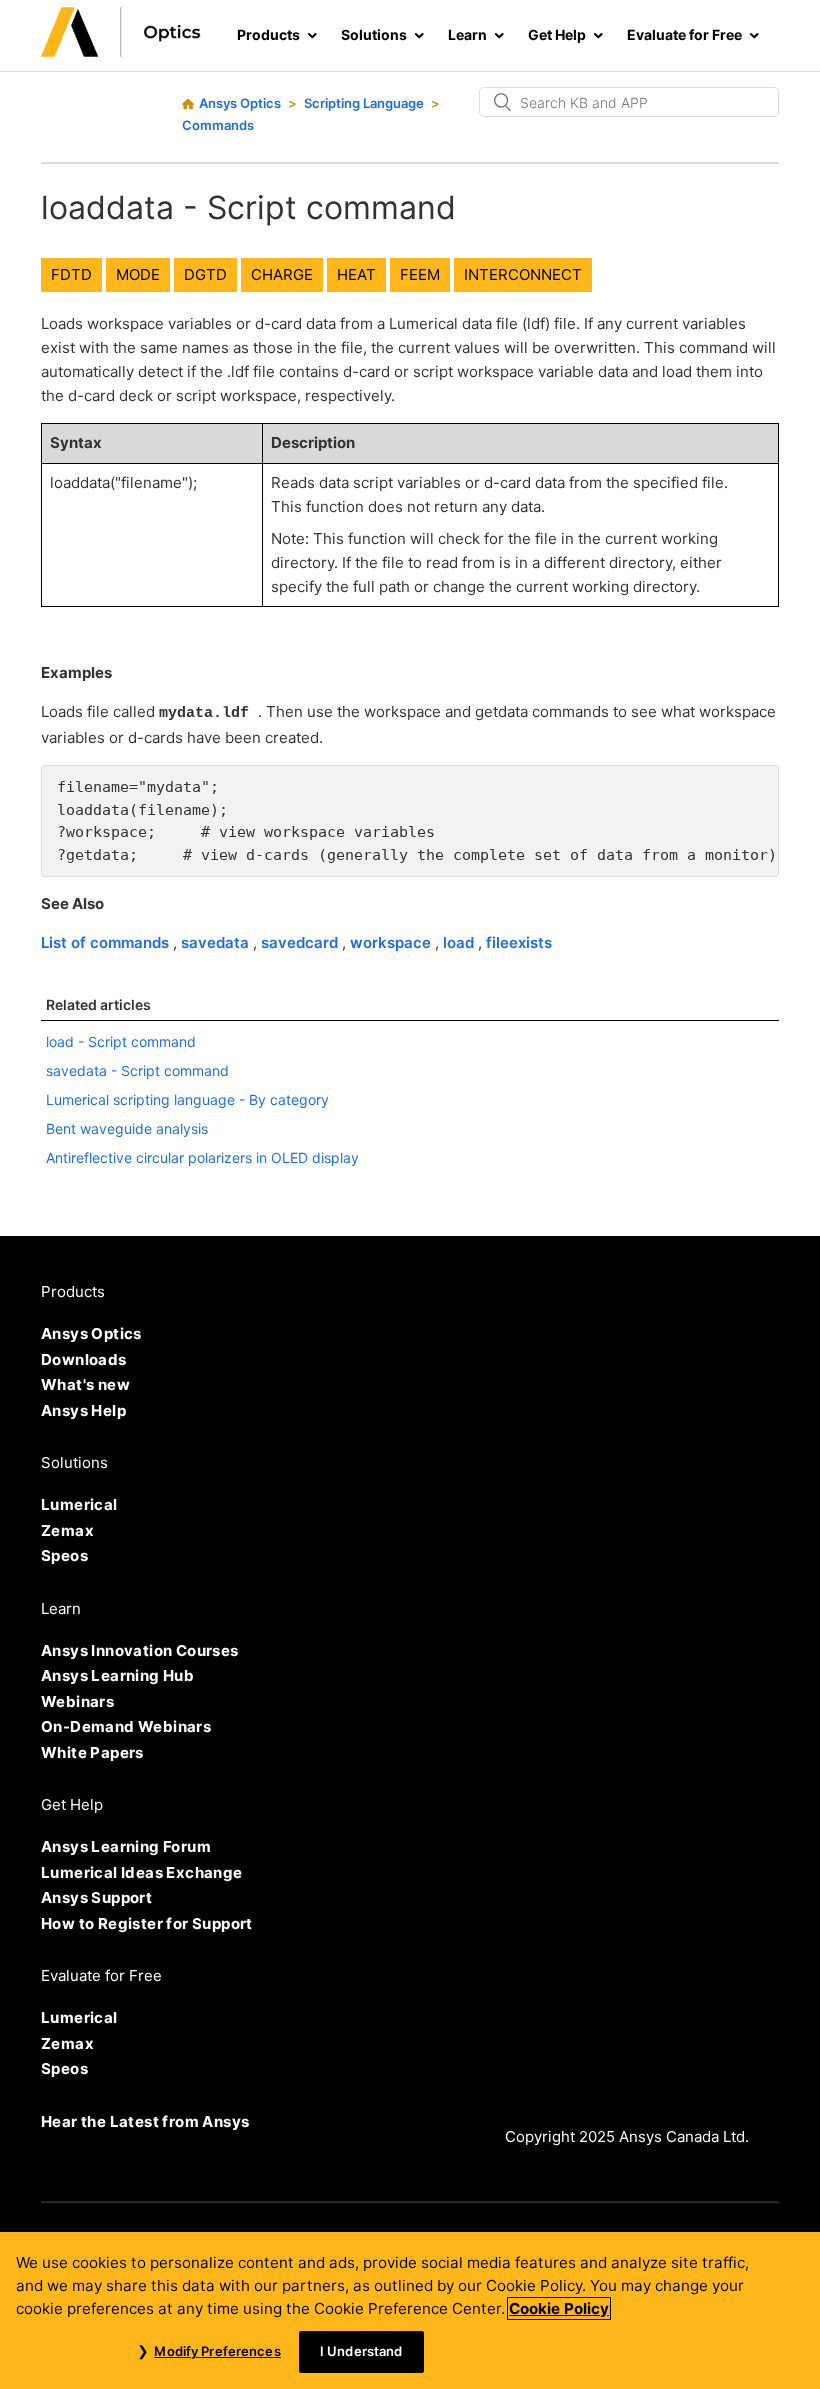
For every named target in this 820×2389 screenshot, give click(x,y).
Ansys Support (96, 1897)
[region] (410, 2310)
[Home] (121, 51)
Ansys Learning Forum (126, 1846)
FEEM (420, 274)
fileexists (519, 942)
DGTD (205, 274)
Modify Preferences (217, 2351)
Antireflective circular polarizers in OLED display (202, 1157)
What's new (85, 1384)
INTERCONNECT (523, 274)
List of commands (107, 942)
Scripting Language (364, 103)
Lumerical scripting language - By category (187, 1099)
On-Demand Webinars (126, 1726)
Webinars (77, 1701)
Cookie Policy (559, 2308)
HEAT (356, 274)
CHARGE (282, 274)
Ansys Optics (240, 103)
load (460, 942)
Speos (64, 1555)
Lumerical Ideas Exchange (142, 1872)
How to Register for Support (147, 1923)
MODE (138, 274)
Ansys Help (83, 1410)
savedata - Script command (137, 1070)
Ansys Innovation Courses (140, 1650)
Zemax (67, 1530)
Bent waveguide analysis (127, 1128)
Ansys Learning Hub (117, 1675)
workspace (392, 942)
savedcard (301, 942)
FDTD (71, 274)
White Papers (92, 1752)
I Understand (361, 2351)
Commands (218, 125)
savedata (217, 942)
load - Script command (121, 1041)
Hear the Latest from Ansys (145, 2121)
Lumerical (79, 1504)
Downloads (84, 1359)
